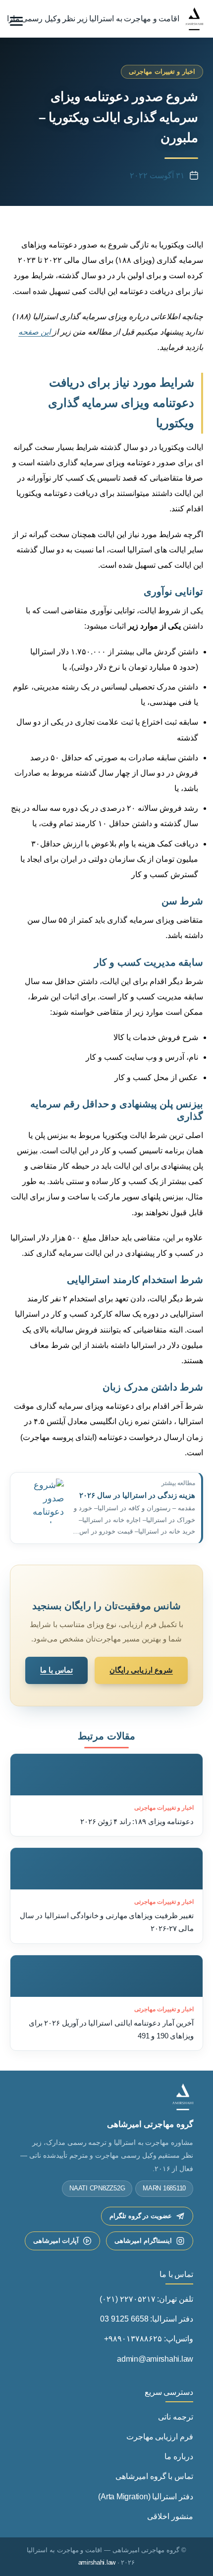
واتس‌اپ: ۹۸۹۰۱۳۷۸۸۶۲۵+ (149, 2339)
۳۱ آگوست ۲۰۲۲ (157, 175)
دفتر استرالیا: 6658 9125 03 (147, 2319)
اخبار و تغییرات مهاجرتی (162, 72)
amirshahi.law (97, 2563)
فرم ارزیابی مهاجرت (160, 2437)
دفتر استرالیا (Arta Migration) (146, 2497)
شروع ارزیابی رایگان (141, 1670)
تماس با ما (56, 1670)
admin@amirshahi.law (155, 2359)
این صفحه (35, 332)
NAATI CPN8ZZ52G (97, 2188)
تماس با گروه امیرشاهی (154, 2476)
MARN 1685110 (164, 2188)
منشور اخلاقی (170, 2516)
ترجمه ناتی (176, 2417)
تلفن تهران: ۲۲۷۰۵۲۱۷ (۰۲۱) (146, 2299)
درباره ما (179, 2456)
